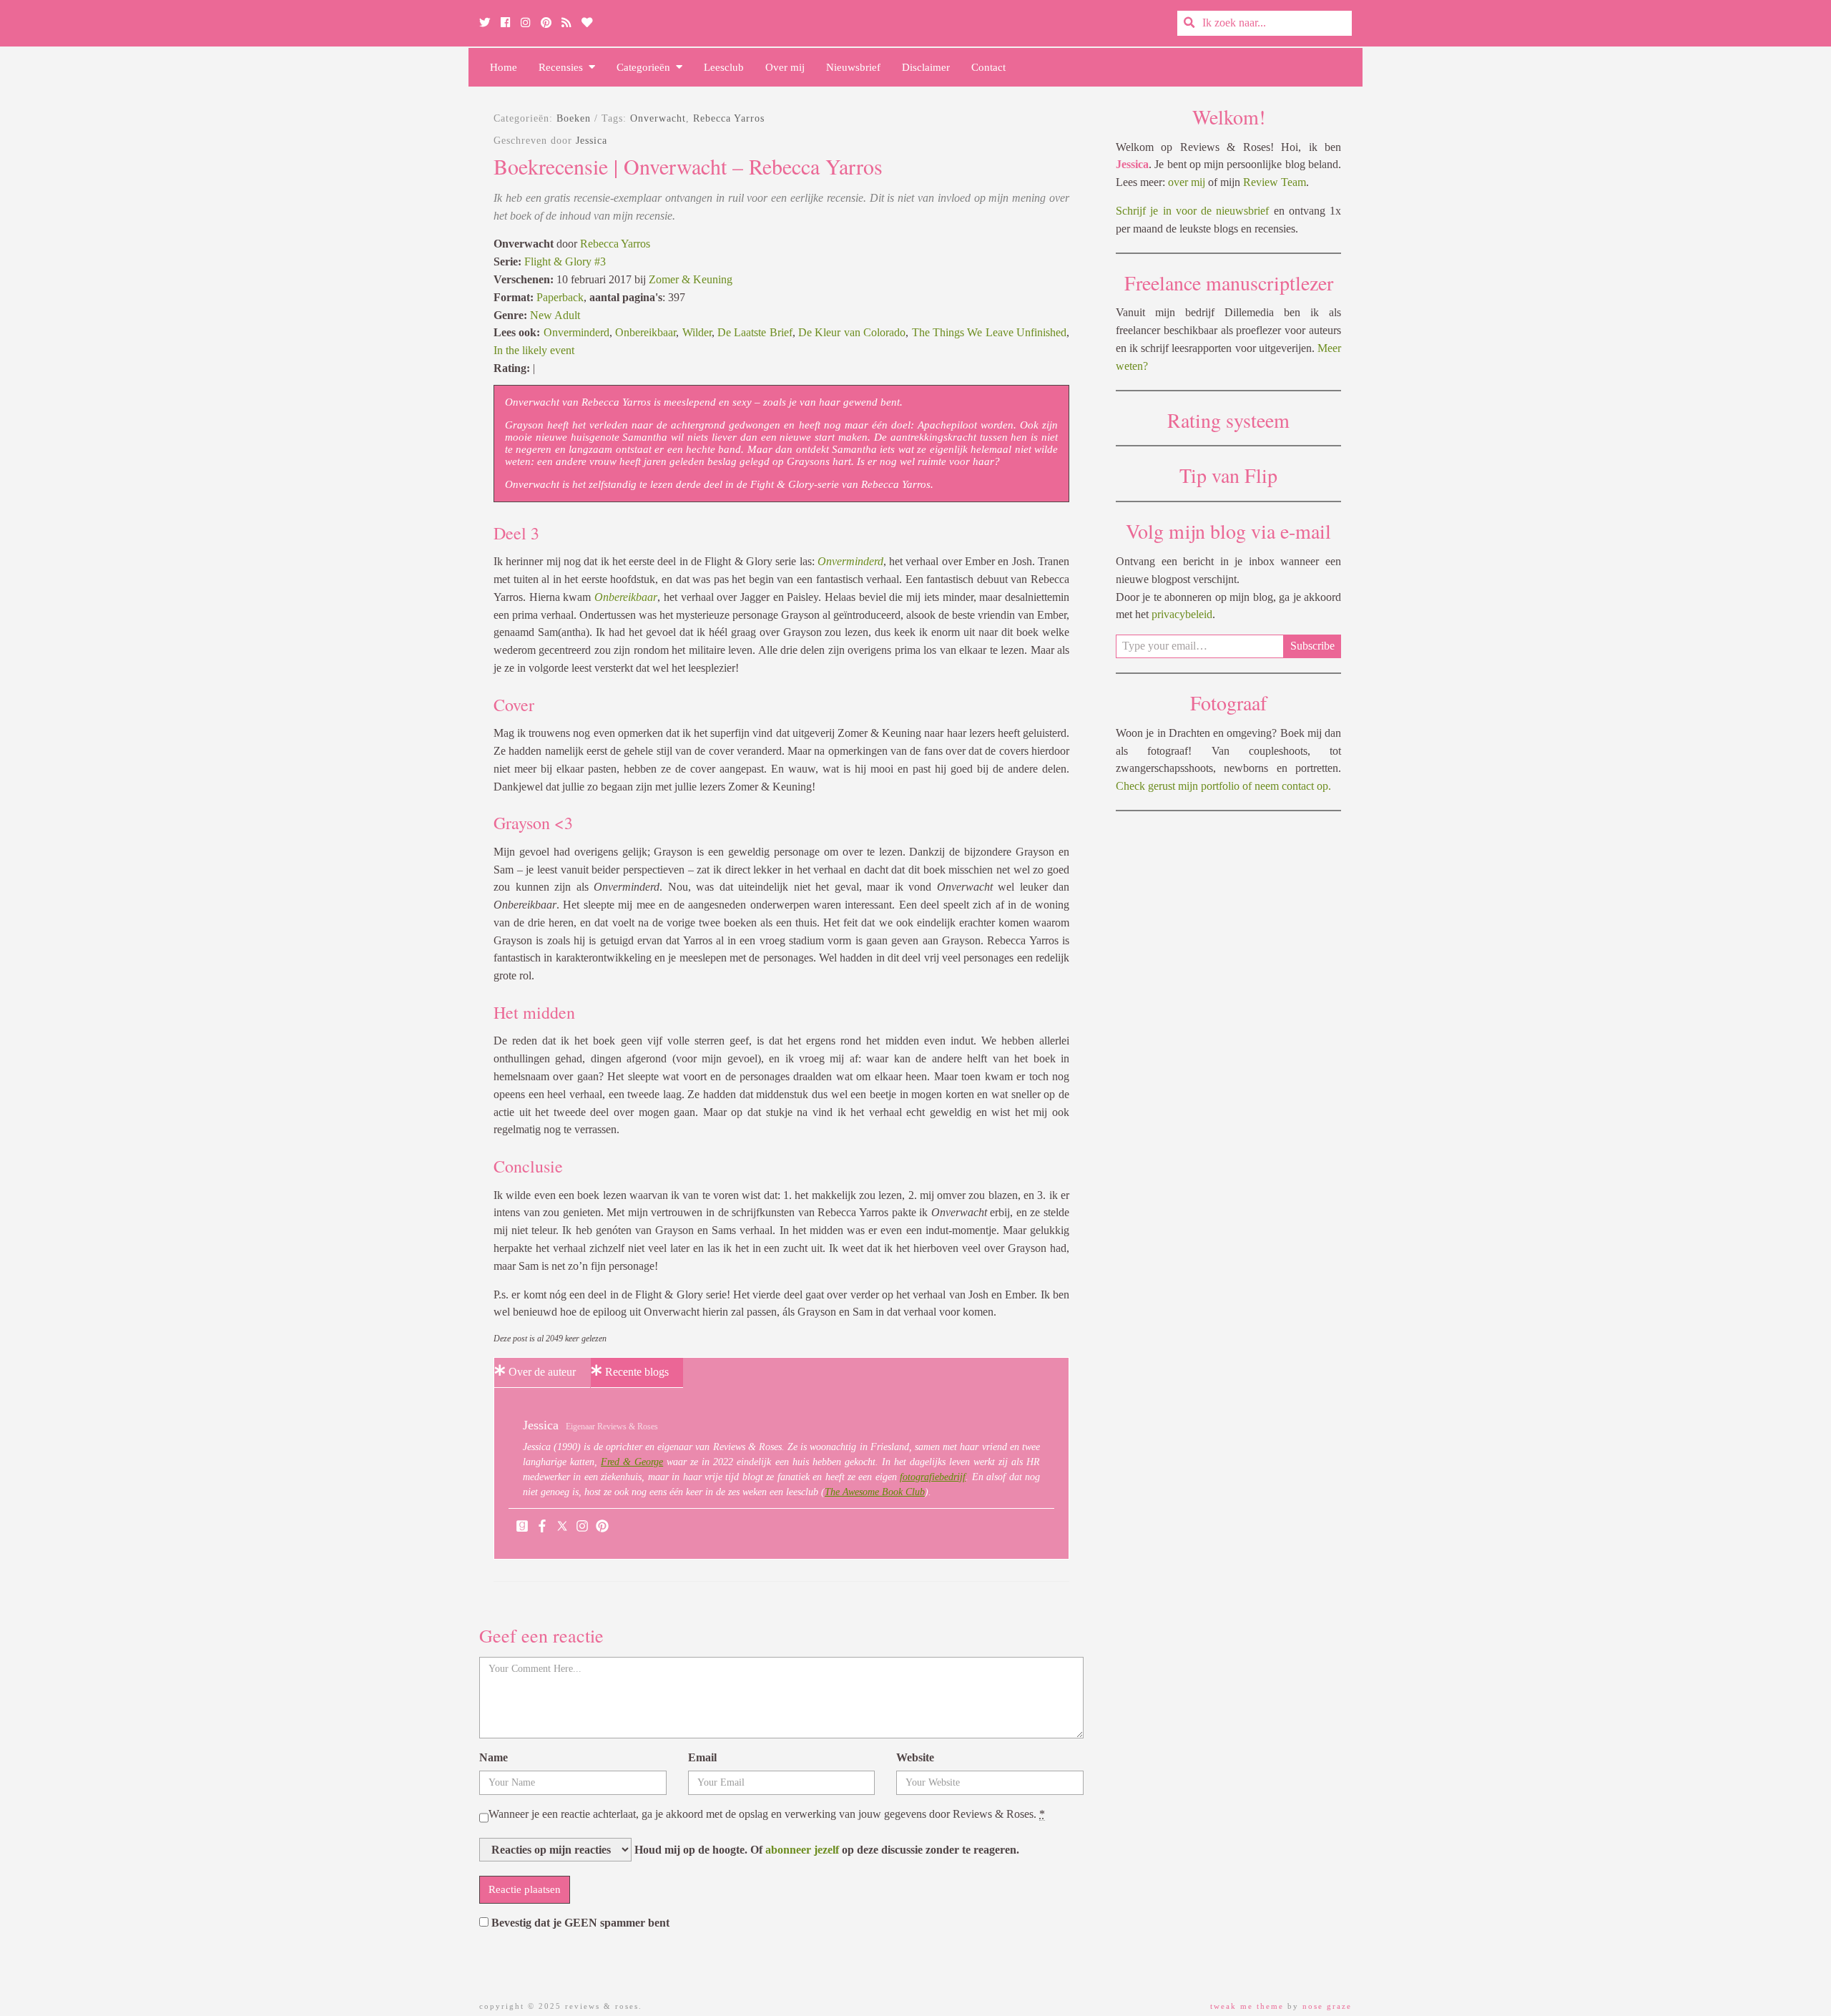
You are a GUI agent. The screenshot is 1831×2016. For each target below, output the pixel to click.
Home (504, 67)
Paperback (560, 297)
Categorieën (646, 67)
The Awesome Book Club (875, 1492)
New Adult (555, 315)
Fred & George (632, 1462)
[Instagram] (582, 1527)
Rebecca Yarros (729, 118)
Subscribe (1312, 646)
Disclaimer (926, 67)
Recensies (564, 67)
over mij (1187, 182)
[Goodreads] (522, 1527)
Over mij (785, 67)
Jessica (591, 141)
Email (702, 1757)
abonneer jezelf (802, 1850)
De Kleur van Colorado (852, 332)
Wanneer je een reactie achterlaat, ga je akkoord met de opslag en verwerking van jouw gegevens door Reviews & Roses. (767, 1814)
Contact (988, 67)
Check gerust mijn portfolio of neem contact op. (1223, 786)
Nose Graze (1327, 2006)
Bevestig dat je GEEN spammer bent (579, 1923)
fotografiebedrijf (933, 1477)
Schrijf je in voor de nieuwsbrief (1192, 211)
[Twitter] (562, 1527)
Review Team (1275, 182)
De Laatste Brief (755, 332)
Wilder (697, 332)
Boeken (574, 118)
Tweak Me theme (1247, 2006)
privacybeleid (1182, 614)
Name (494, 1757)
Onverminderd (576, 332)
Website (915, 1757)
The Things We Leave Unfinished (990, 332)
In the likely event (534, 350)
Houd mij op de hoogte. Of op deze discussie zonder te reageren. (825, 1850)
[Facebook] (542, 1527)
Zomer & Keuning (691, 279)
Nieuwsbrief (853, 67)
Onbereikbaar (645, 332)
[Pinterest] (602, 1527)
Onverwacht (658, 118)
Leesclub (724, 67)
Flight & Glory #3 (565, 261)
